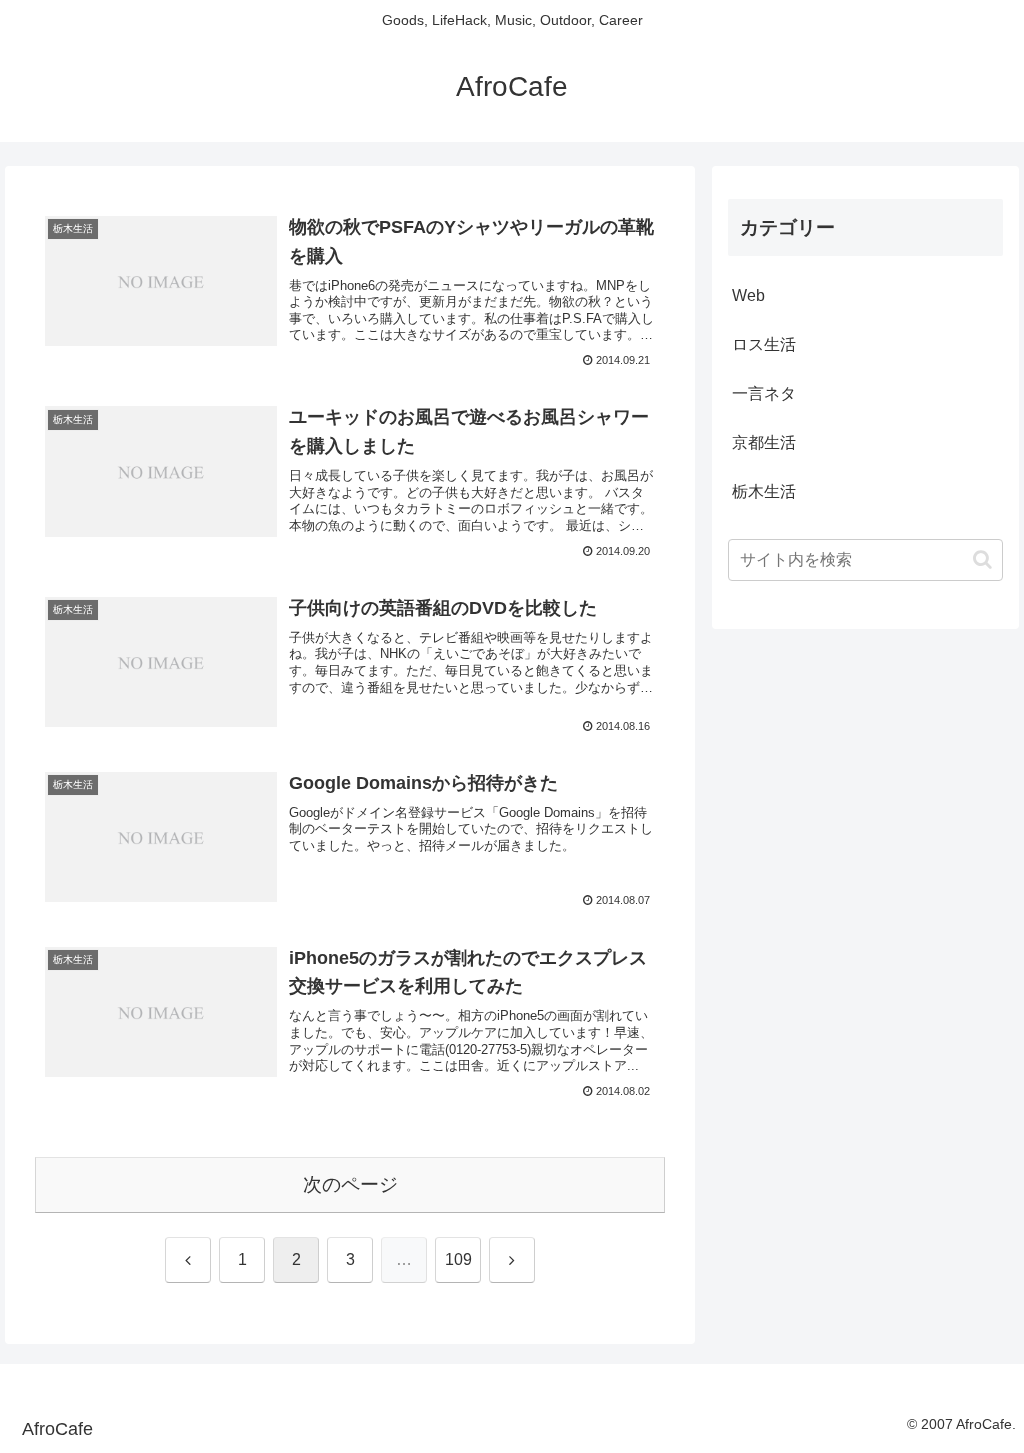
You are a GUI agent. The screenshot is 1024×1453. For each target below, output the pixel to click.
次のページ (350, 1184)
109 (458, 1259)
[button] (982, 559)
